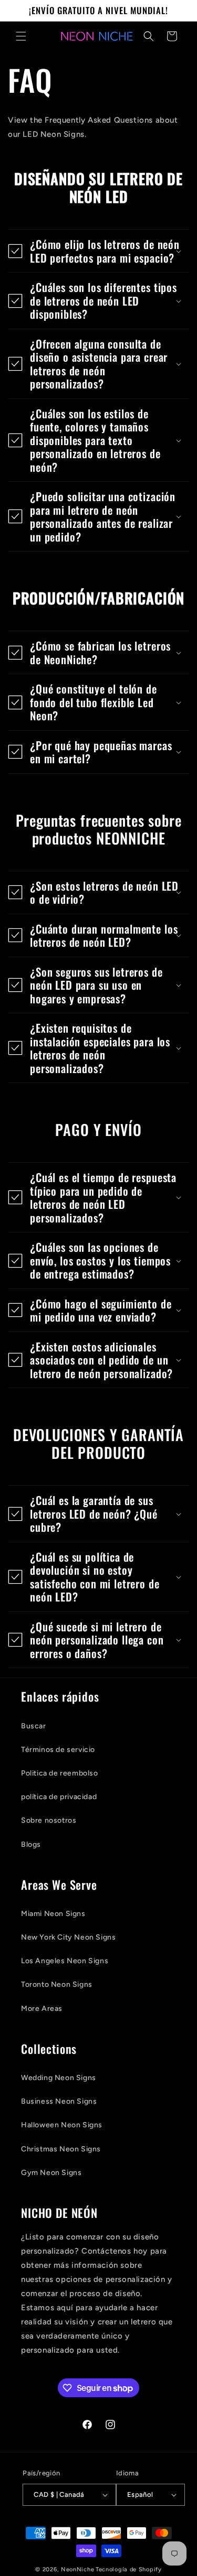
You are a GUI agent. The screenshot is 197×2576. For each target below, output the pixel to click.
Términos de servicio (58, 1750)
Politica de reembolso (60, 1773)
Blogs (31, 1844)
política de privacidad (59, 1797)
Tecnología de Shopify (129, 2569)
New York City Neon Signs (68, 1937)
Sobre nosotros (49, 1820)
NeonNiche (77, 2569)
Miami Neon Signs (53, 1914)
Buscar (34, 1726)
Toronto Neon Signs (57, 1984)
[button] (21, 36)
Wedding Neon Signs (59, 2078)
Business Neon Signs (59, 2101)
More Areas (42, 2009)
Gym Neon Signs (51, 2173)
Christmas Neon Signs (61, 2149)
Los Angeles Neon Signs (65, 1961)
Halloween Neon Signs (62, 2125)
